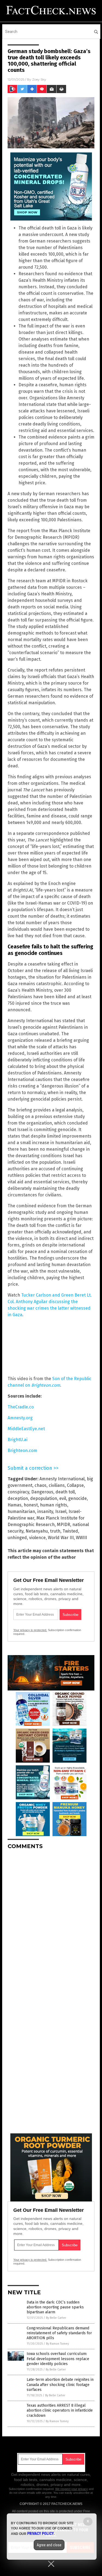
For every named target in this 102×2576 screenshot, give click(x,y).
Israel (61, 1511)
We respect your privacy (72, 2489)
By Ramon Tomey (57, 2344)
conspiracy (18, 1492)
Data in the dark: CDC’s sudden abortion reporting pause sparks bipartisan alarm (55, 2307)
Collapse (75, 1485)
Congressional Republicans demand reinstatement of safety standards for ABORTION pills (59, 2333)
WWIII (81, 1538)
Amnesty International (62, 1479)
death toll (65, 1492)
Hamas (15, 1505)
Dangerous (42, 1492)
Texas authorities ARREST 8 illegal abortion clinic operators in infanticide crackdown (60, 2410)
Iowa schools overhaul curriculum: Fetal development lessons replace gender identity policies (58, 2359)
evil (63, 1498)
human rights (54, 1505)
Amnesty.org (20, 1418)
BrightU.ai (18, 1440)
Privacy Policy (41, 2534)
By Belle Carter (56, 2318)
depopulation (44, 1498)
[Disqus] (51, 1922)
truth (55, 1531)
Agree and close (49, 2545)
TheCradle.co (21, 1407)
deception (18, 1498)
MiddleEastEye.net (26, 1429)
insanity (45, 1511)
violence (37, 1538)
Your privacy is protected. (30, 1630)
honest (31, 1505)
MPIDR (64, 1525)
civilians (57, 1485)
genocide (78, 1498)
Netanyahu (37, 1531)
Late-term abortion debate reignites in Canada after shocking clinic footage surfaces (60, 2384)
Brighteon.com (22, 1451)
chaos (41, 1485)
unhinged (17, 1538)
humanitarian (21, 1511)
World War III (61, 1538)
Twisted (70, 1531)
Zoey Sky (39, 79)
